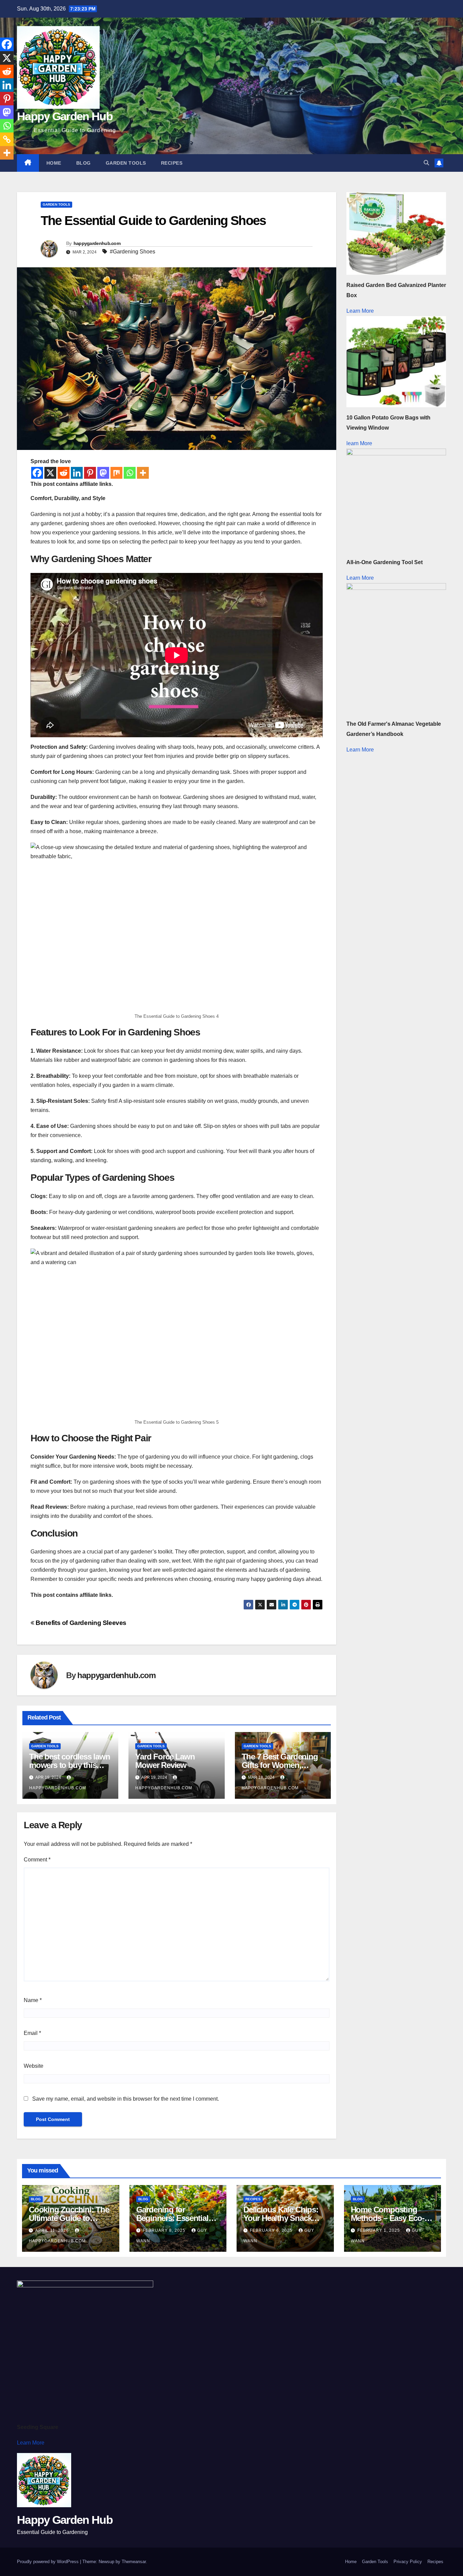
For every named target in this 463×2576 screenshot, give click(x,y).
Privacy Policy (408, 2562)
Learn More (360, 311)
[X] (50, 473)
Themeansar (134, 2562)
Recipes (172, 163)
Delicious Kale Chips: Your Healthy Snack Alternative (281, 2218)
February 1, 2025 (379, 2230)
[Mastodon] (103, 473)
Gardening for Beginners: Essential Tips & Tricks (172, 2218)
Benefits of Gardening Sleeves (80, 1623)
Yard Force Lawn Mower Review (165, 1761)
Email (32, 2033)
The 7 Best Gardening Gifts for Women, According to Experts (280, 1765)
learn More (359, 443)
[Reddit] (64, 473)
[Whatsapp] (130, 473)
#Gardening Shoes (133, 252)
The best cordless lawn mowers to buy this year (70, 1765)
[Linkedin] (77, 473)
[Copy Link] (7, 139)
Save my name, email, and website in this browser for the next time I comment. (126, 2099)
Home (54, 163)
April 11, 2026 (53, 2230)
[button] (426, 163)
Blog (84, 163)
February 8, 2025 (165, 2230)
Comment (37, 1860)
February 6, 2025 (272, 2230)
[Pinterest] (90, 473)
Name (33, 2000)
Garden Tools (126, 163)
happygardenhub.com (97, 243)
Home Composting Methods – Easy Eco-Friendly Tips (388, 2218)
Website (34, 2066)
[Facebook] (37, 473)
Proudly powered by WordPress (48, 2562)
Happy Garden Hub (65, 116)
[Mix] (116, 473)
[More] (143, 473)
